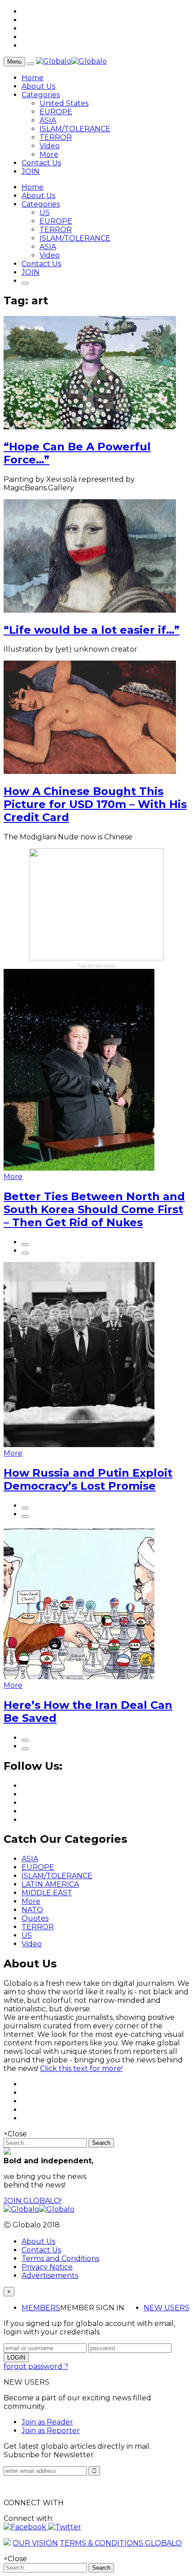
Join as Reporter (51, 2431)
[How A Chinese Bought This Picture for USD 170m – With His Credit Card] (90, 772)
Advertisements (50, 2276)
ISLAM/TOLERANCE (75, 129)
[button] (26, 2527)
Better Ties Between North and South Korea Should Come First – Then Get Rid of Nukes (94, 1209)
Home (33, 78)
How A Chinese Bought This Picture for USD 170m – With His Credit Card (95, 804)
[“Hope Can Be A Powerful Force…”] (90, 427)
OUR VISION (35, 2543)
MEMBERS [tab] (41, 2308)
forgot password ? (36, 2366)
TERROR (56, 137)
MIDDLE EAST (47, 1893)
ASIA (48, 120)
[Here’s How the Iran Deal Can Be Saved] (79, 1677)
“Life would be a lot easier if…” (92, 630)
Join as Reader (47, 2422)
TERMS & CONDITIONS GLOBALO (121, 2543)
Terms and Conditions (60, 2258)
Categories (41, 95)
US (45, 213)
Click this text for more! (81, 2068)
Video (50, 146)
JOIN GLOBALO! (33, 2201)
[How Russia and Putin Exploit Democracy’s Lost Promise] (79, 1445)
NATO (32, 1910)
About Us (38, 86)
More (49, 154)
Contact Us (41, 163)
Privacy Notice (47, 2267)
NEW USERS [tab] (167, 2308)
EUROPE (56, 112)
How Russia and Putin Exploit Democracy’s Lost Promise (88, 1479)
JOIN (31, 171)
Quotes (35, 1918)
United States (64, 103)
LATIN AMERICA (50, 1884)
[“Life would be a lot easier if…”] (90, 610)
